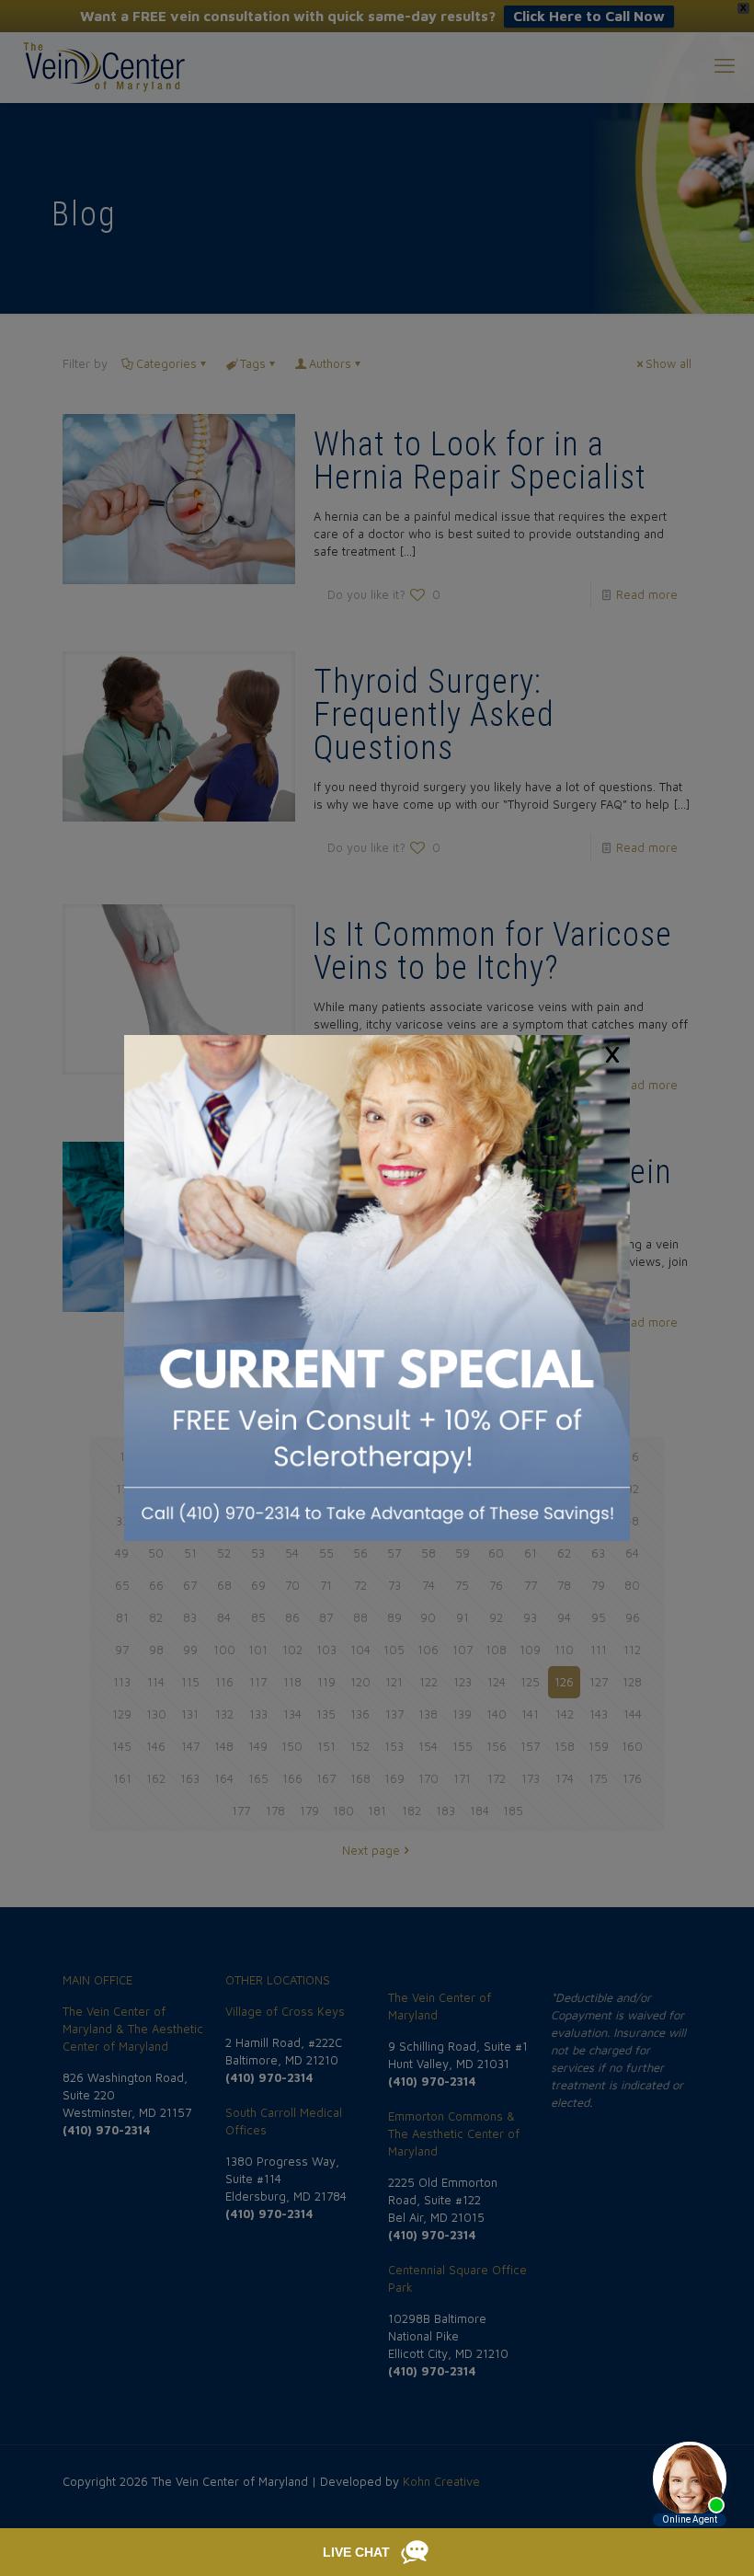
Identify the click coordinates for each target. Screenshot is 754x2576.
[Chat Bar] (377, 2552)
